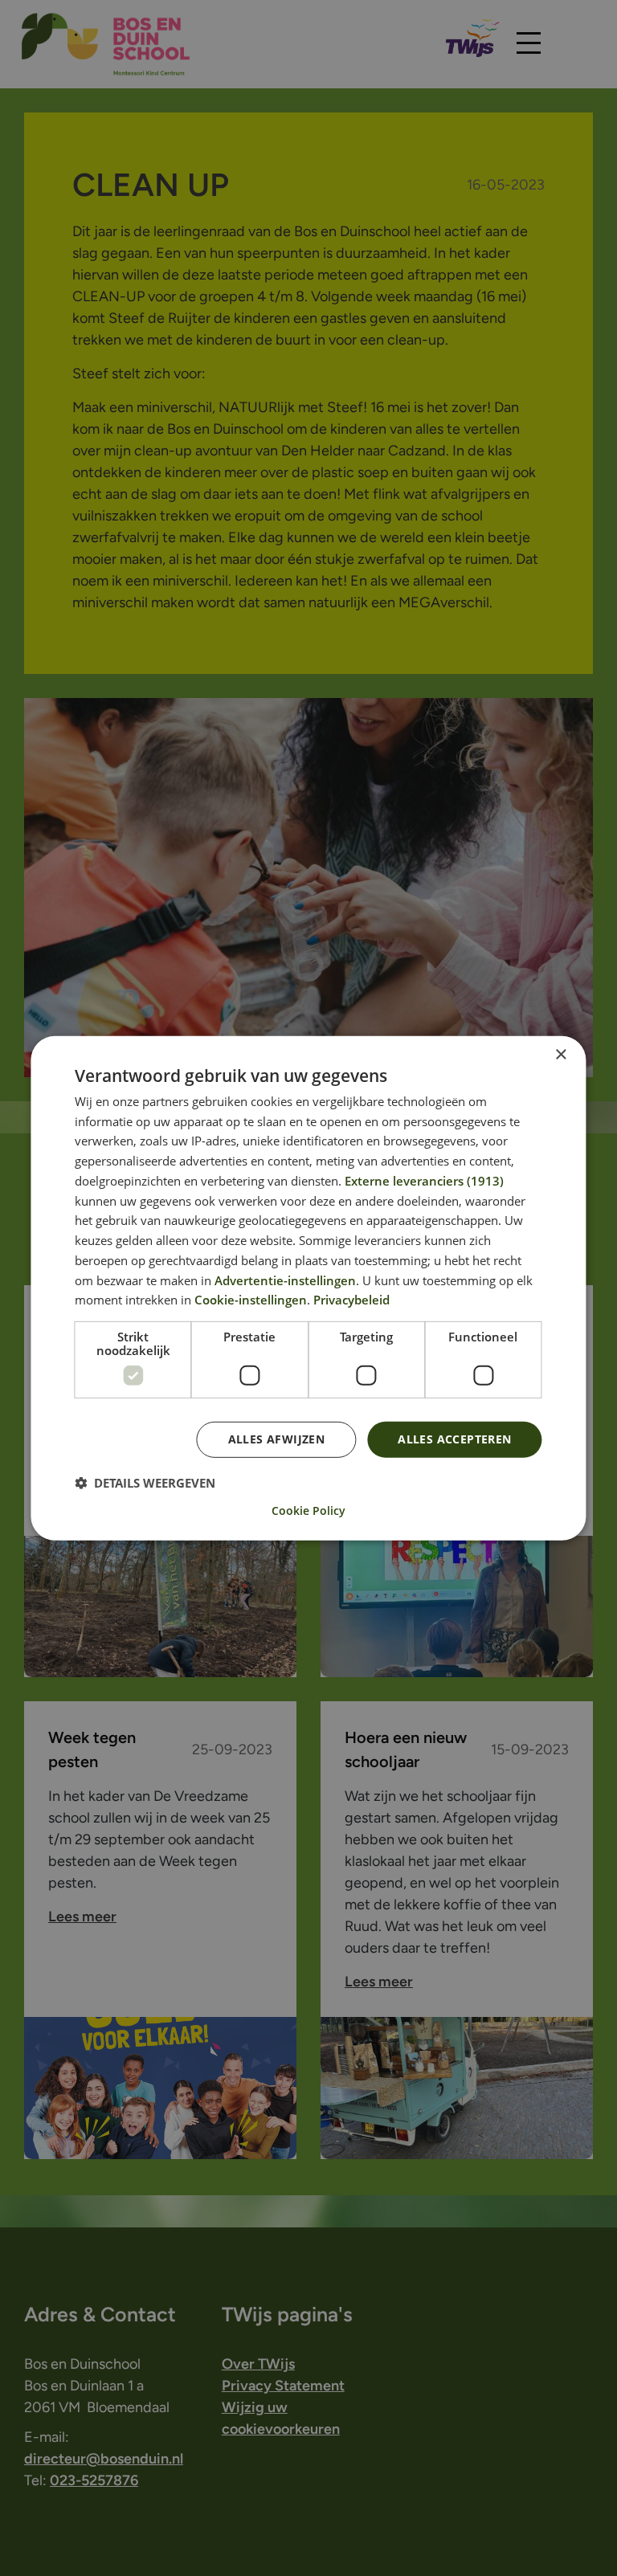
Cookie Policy (308, 1511)
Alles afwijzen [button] (277, 1439)
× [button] (560, 1054)
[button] (145, 1483)
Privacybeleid (351, 1300)
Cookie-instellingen (251, 1300)
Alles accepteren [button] (454, 1439)
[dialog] (308, 1288)
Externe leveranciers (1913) (424, 1181)
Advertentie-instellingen (285, 1280)
